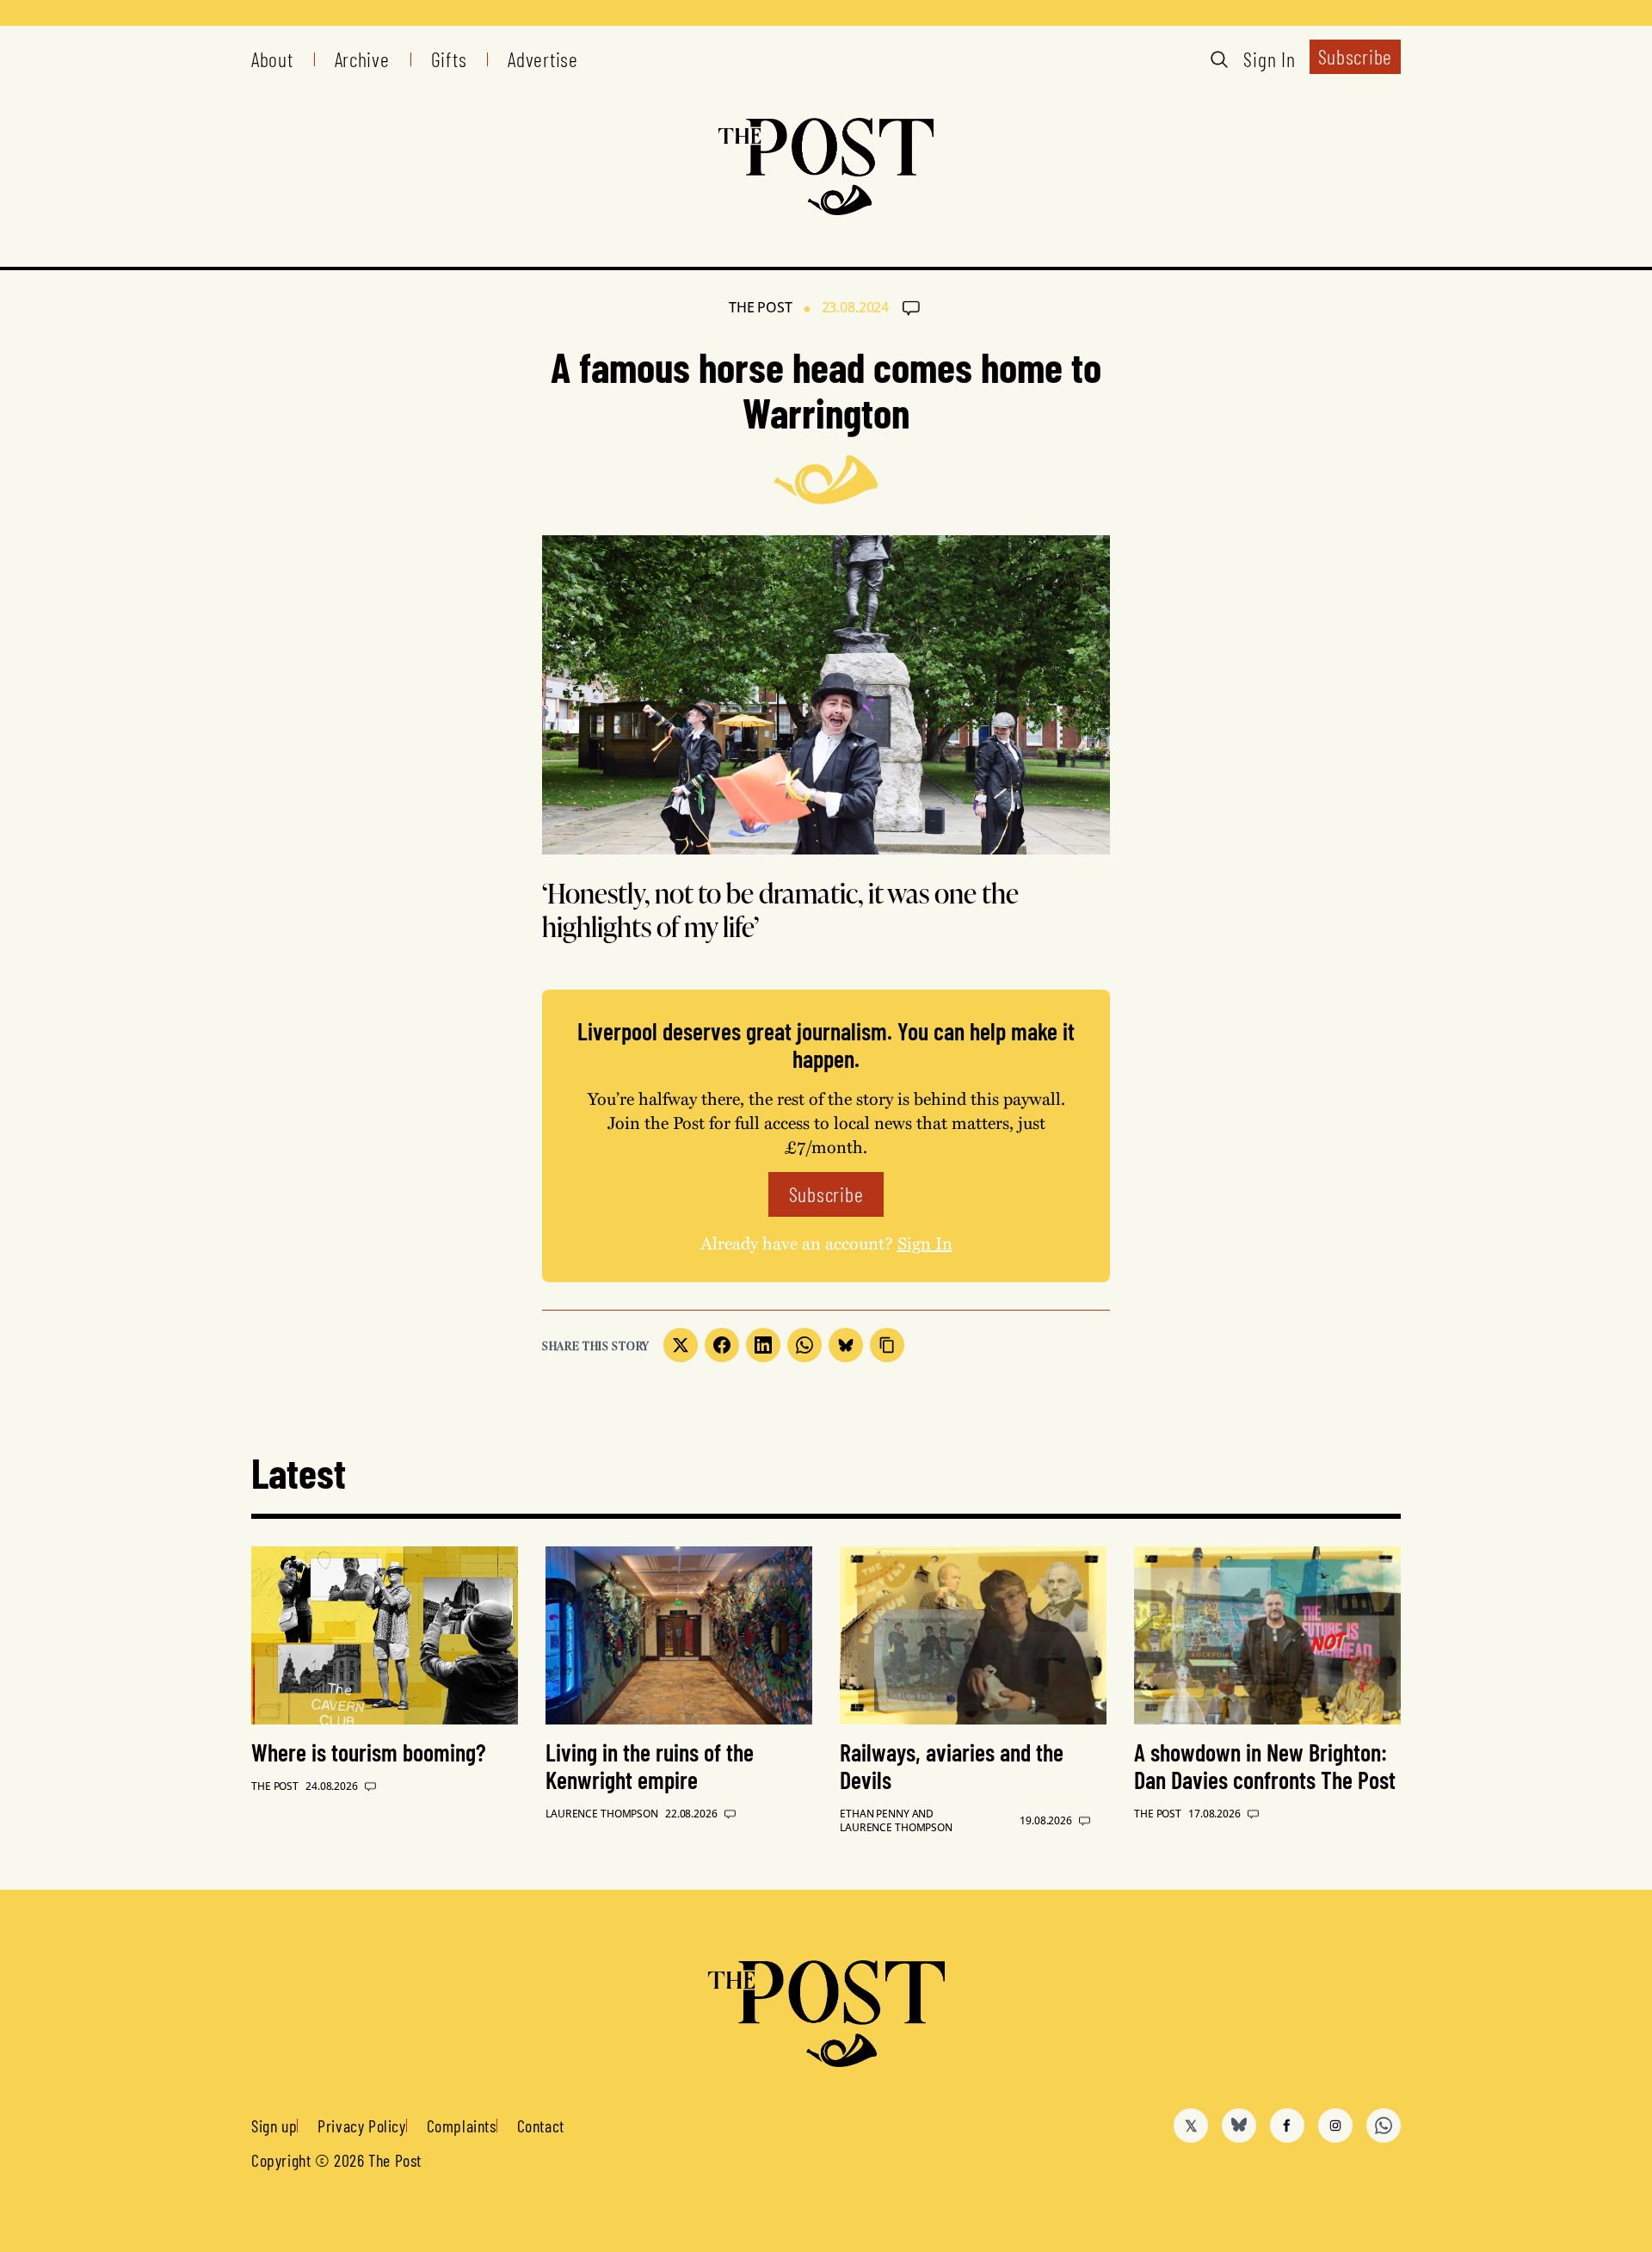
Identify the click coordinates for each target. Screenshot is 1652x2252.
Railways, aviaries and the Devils (952, 1766)
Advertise (542, 59)
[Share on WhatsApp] (804, 1345)
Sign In (1269, 59)
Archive (362, 59)
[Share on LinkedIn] (763, 1345)
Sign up (274, 2126)
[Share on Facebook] (722, 1345)
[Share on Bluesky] (846, 1345)
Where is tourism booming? (369, 1752)
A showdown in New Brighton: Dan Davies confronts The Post (1265, 1766)
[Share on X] (681, 1345)
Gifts (449, 59)
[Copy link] (887, 1345)
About (272, 59)
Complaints (462, 2126)
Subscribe (1355, 56)
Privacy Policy (361, 2126)
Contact (541, 2126)
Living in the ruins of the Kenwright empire (650, 1766)
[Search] (1219, 59)
